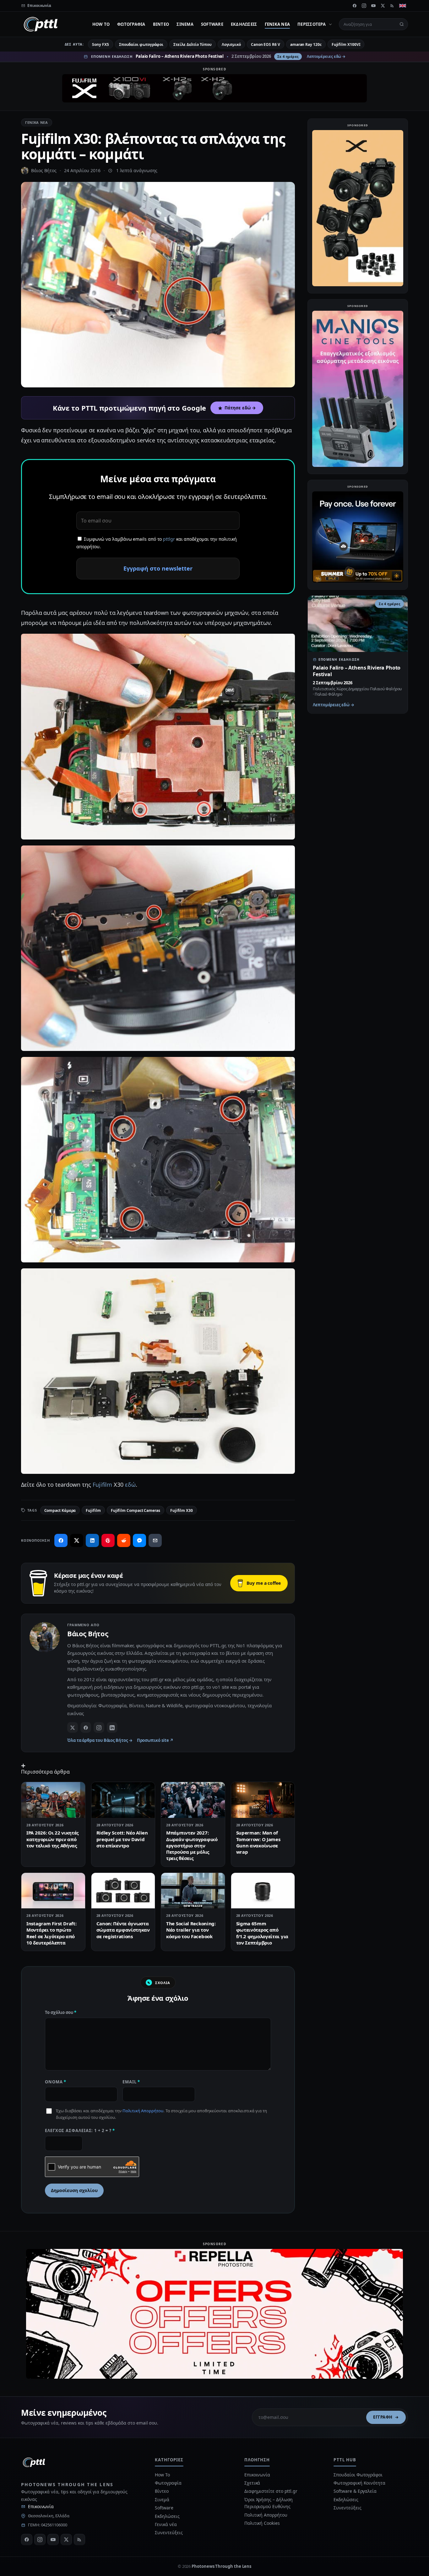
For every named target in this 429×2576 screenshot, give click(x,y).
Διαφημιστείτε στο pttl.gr (271, 2491)
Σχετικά (252, 2483)
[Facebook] (355, 6)
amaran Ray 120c (306, 44)
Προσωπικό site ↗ (155, 1740)
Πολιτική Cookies (262, 2523)
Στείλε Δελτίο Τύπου (192, 44)
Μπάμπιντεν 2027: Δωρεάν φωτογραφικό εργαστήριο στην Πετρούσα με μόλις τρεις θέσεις (192, 1845)
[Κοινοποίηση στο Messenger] (139, 1540)
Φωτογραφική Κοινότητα (359, 2483)
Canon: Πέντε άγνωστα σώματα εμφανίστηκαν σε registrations (123, 1930)
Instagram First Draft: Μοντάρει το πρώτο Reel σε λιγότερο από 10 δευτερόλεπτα (51, 1933)
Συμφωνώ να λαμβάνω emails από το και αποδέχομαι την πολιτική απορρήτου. (157, 543)
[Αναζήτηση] (402, 24)
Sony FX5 (100, 44)
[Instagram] (364, 6)
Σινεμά (185, 24)
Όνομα (56, 2082)
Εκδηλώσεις (244, 24)
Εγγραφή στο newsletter (158, 568)
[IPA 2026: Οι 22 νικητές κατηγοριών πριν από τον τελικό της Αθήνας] (53, 1800)
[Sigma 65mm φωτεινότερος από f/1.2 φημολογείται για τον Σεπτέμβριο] (263, 1891)
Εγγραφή (383, 2417)
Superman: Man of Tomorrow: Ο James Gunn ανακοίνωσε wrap (258, 1842)
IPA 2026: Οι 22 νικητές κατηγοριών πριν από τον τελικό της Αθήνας (52, 1839)
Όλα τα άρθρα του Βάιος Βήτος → (100, 1740)
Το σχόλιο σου (61, 2012)
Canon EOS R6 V (266, 44)
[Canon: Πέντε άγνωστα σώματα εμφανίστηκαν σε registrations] (123, 1891)
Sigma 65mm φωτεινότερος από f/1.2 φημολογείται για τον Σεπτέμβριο (262, 1933)
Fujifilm (102, 1485)
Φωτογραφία (131, 24)
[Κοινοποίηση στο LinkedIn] (92, 1540)
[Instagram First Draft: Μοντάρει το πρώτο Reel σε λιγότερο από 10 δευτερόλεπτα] (53, 1891)
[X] (383, 6)
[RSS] (392, 6)
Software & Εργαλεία (355, 2491)
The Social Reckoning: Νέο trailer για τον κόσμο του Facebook (191, 1930)
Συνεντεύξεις (169, 2532)
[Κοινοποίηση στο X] (77, 1540)
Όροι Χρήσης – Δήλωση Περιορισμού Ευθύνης (269, 2503)
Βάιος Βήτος (44, 170)
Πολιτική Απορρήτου (143, 2111)
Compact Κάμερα (60, 1510)
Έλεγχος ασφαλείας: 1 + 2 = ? (80, 2130)
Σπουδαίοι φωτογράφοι (141, 44)
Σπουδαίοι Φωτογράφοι (358, 2475)
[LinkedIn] (112, 1727)
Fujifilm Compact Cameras (136, 1510)
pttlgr (169, 539)
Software (212, 24)
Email (131, 2082)
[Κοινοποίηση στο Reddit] (124, 1540)
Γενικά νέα (277, 24)
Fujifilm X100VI (346, 44)
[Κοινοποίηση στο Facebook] (61, 1540)
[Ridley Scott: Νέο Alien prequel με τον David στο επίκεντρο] (123, 1800)
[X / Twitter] (73, 1727)
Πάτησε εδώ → (240, 408)
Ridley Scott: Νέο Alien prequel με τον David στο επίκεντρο (122, 1839)
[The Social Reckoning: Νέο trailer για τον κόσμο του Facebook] (193, 1891)
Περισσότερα (312, 24)
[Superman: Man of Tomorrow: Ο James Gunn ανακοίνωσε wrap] (263, 1800)
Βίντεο (161, 24)
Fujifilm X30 (182, 1510)
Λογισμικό (231, 44)
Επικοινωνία (41, 2506)
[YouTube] (373, 6)
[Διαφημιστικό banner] (215, 88)
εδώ (130, 1485)
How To (101, 24)
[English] (403, 6)
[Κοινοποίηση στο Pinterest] (108, 1540)
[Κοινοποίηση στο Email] (155, 1540)
